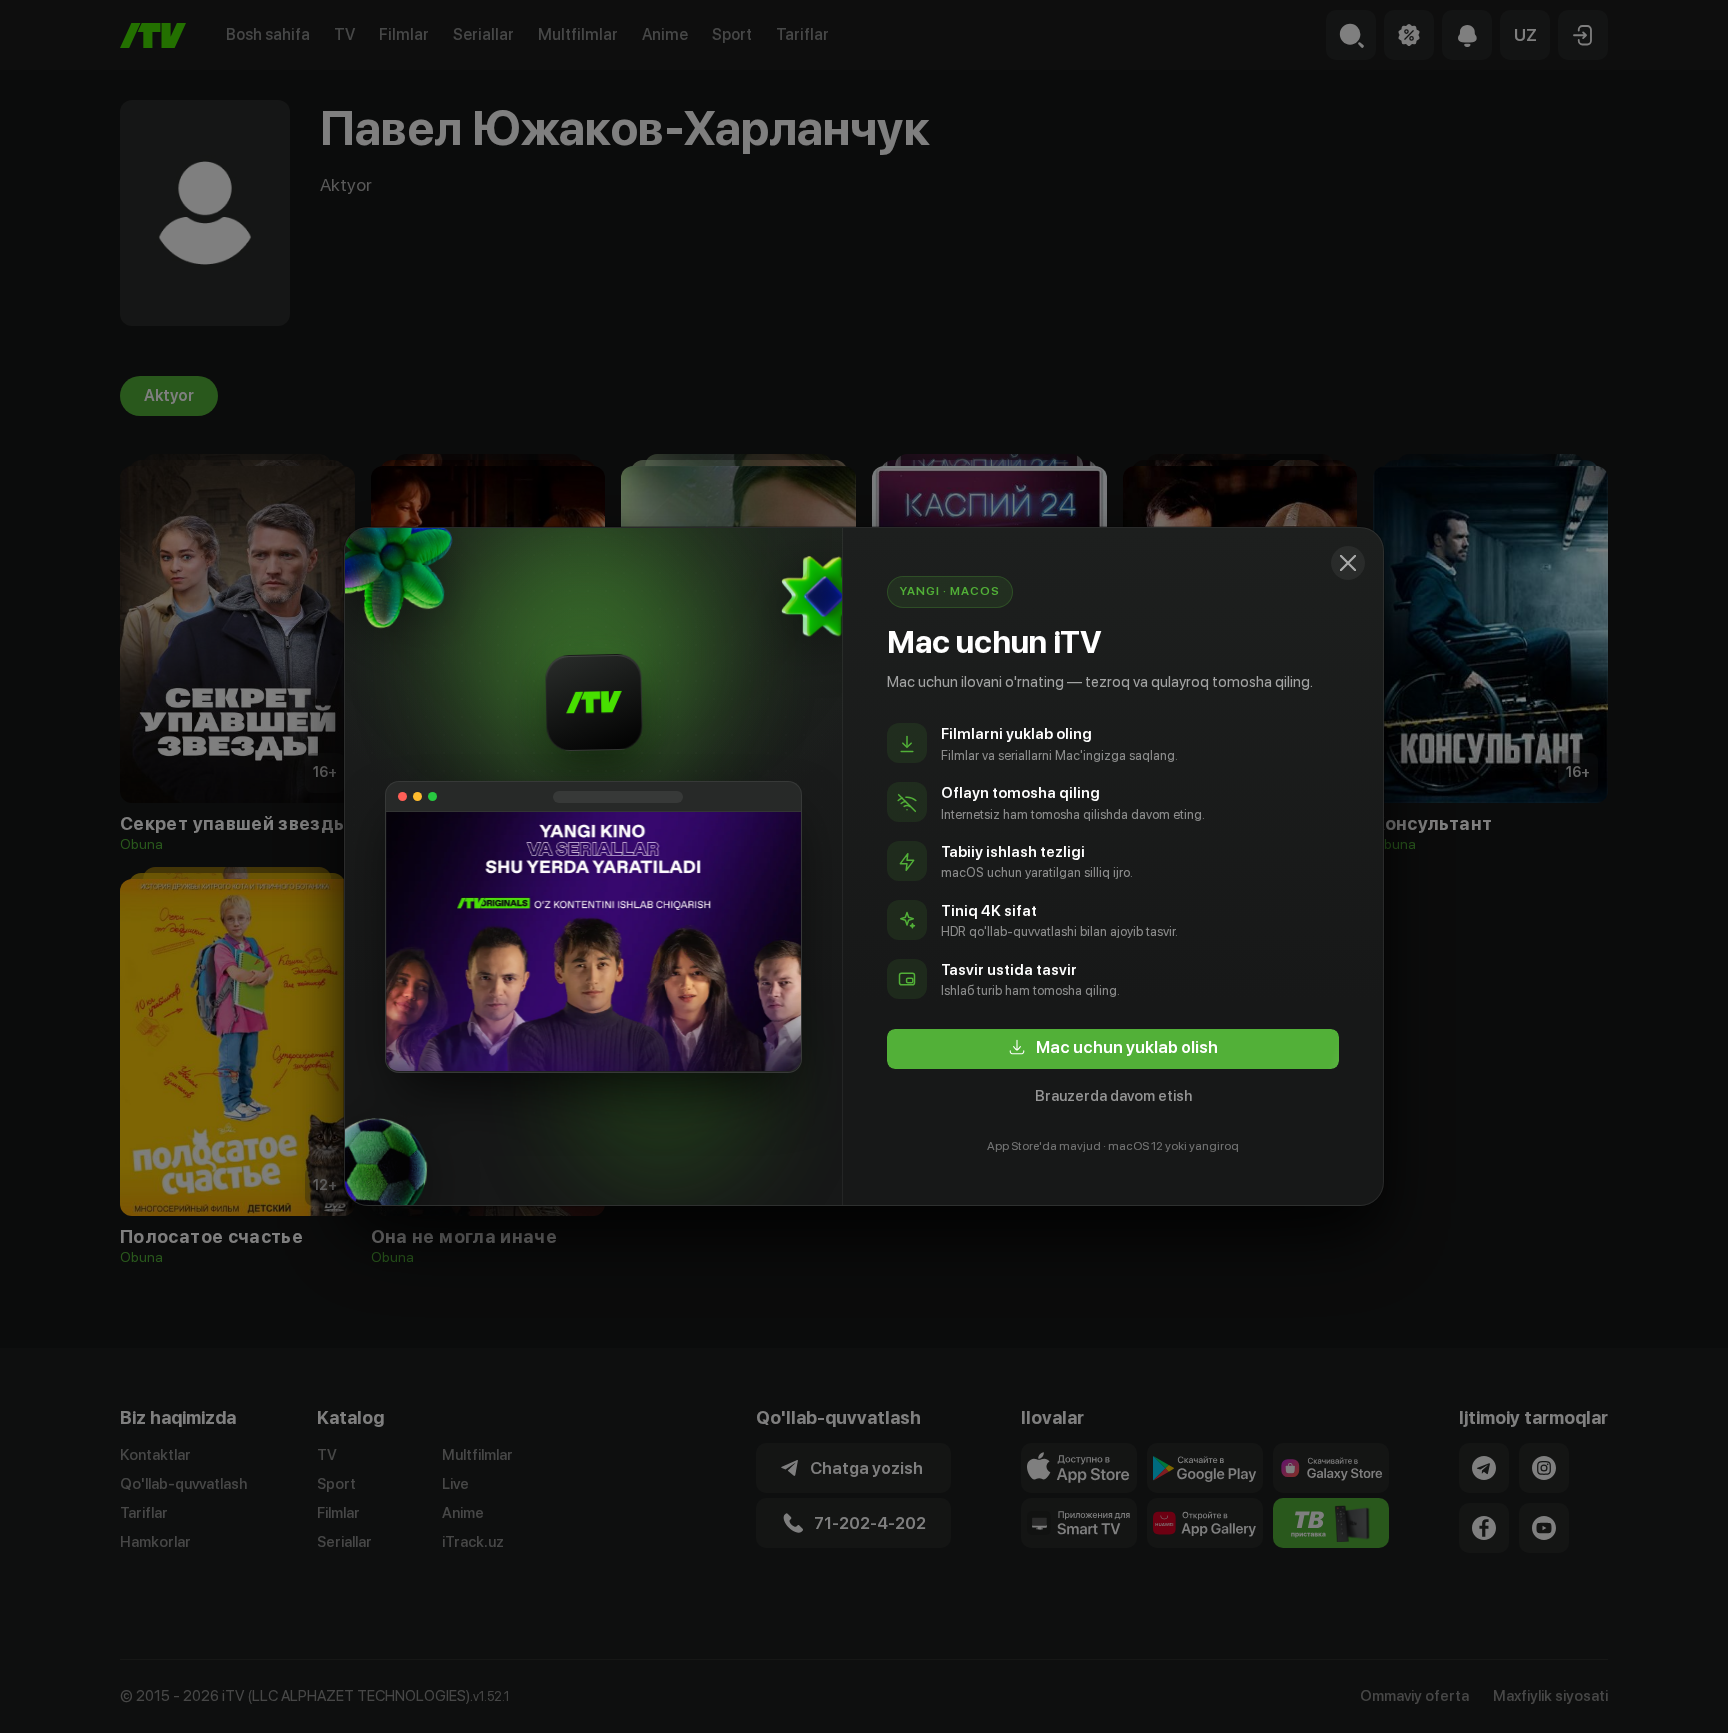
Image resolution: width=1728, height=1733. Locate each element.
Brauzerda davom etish (1113, 1096)
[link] (1113, 1049)
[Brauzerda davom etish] (1348, 563)
